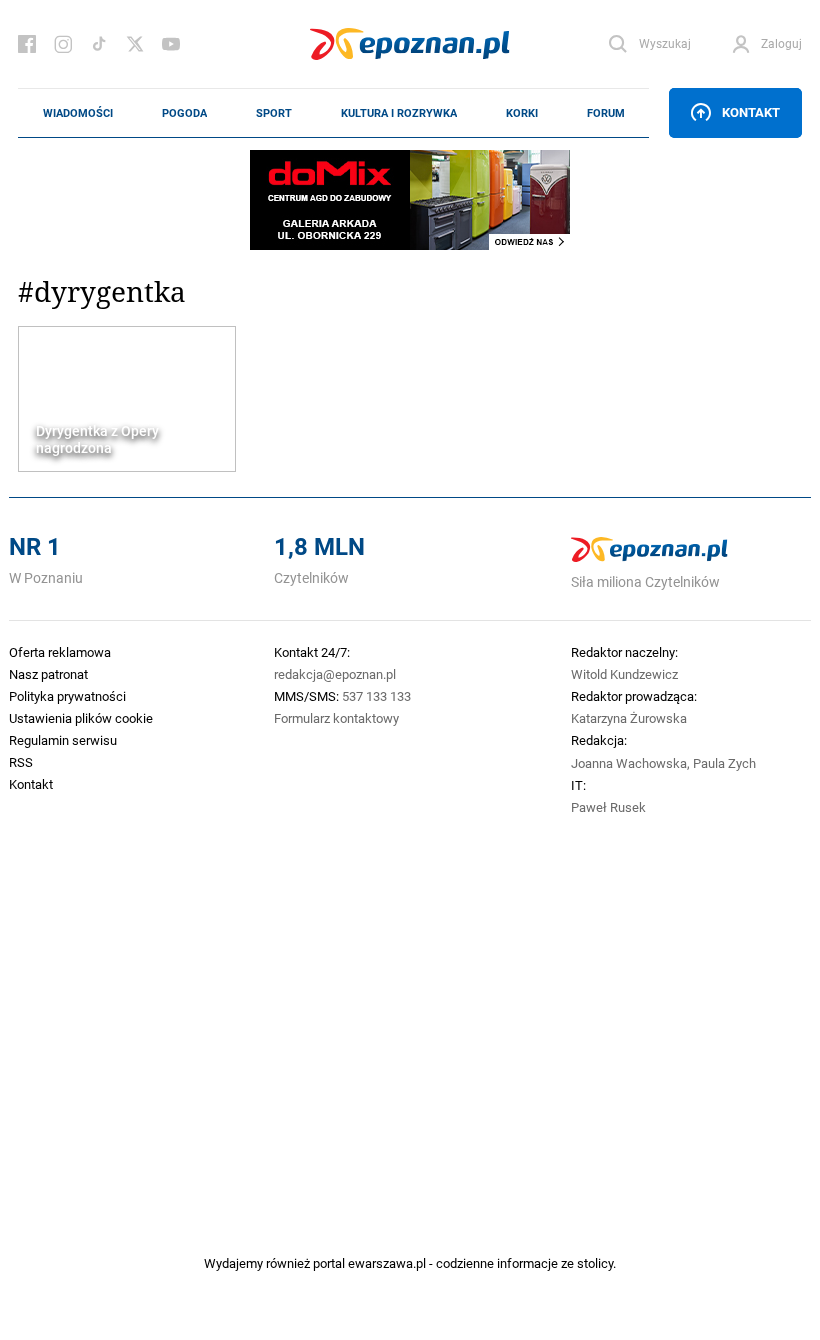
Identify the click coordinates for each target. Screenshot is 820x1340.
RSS (21, 762)
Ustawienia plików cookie (81, 718)
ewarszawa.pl (387, 1263)
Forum (606, 113)
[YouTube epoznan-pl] (171, 44)
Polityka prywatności (67, 696)
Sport (274, 113)
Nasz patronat (48, 674)
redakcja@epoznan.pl (335, 674)
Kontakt (751, 112)
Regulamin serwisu (63, 740)
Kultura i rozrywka (399, 113)
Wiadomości (78, 113)
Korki (522, 113)
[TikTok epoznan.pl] (99, 44)
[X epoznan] (135, 44)
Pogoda (184, 113)
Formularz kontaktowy (336, 718)
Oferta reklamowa (60, 652)
